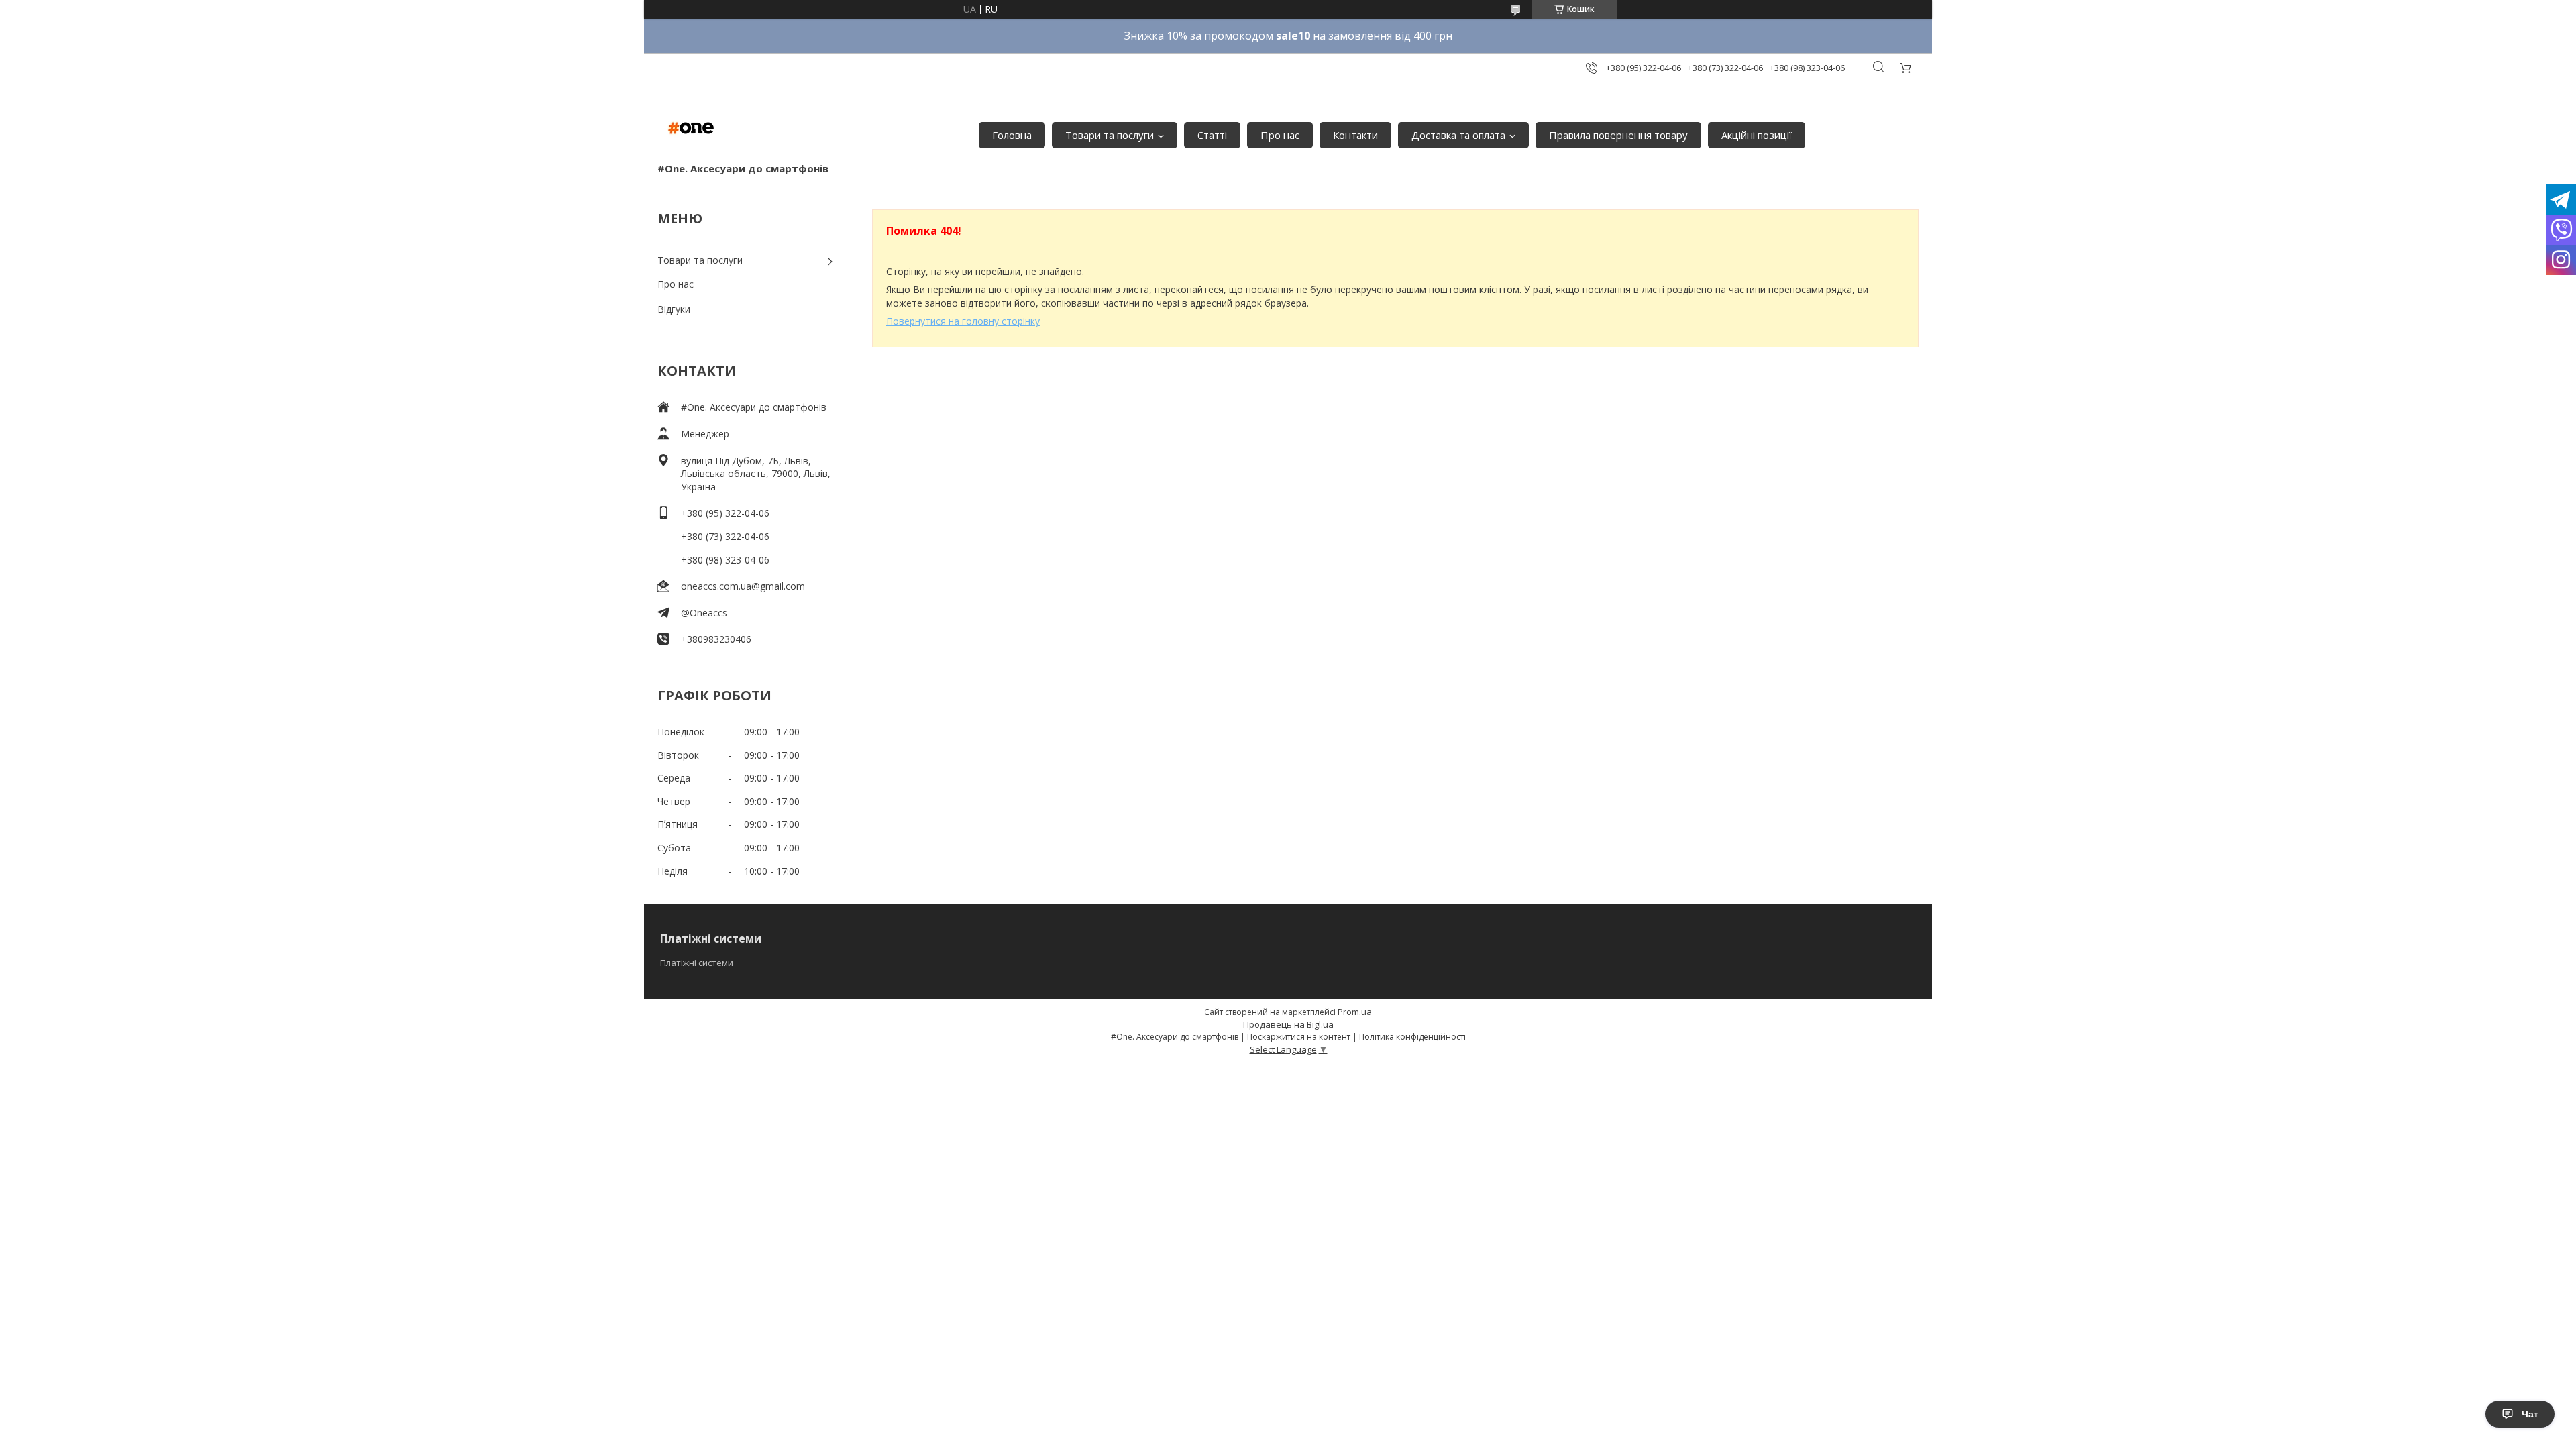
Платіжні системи (697, 963)
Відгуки (674, 309)
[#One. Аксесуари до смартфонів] (691, 128)
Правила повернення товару (1618, 135)
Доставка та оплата (1458, 135)
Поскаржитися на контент (1299, 1037)
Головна (1012, 135)
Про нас (1280, 135)
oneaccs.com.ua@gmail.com (743, 586)
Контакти (1355, 135)
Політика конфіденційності (1412, 1037)
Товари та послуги (1110, 135)
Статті (1212, 135)
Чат (2530, 1414)
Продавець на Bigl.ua (1288, 1024)
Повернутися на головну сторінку (963, 321)
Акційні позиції (1757, 135)
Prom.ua (1355, 1012)
